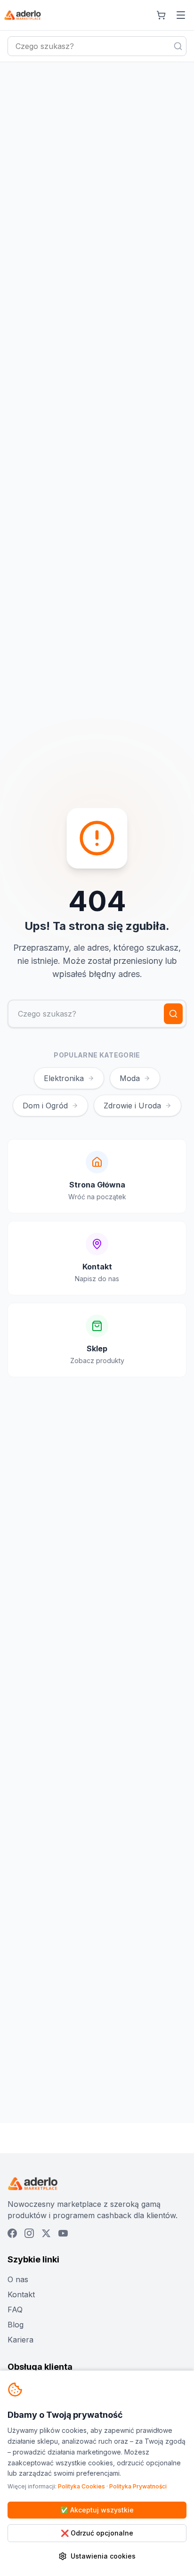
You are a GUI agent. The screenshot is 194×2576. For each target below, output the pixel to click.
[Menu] (181, 15)
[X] (46, 2233)
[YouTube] (63, 2233)
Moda (130, 1078)
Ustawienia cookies (103, 2556)
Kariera (20, 2340)
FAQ (15, 2310)
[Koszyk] (161, 15)
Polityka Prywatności (138, 2486)
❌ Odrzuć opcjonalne (97, 2533)
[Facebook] (12, 2233)
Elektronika (64, 1078)
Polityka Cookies (81, 2486)
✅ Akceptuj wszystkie (97, 2510)
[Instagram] (29, 2233)
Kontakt (21, 2294)
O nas (18, 2279)
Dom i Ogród (45, 1106)
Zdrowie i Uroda (132, 1106)
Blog (16, 2325)
